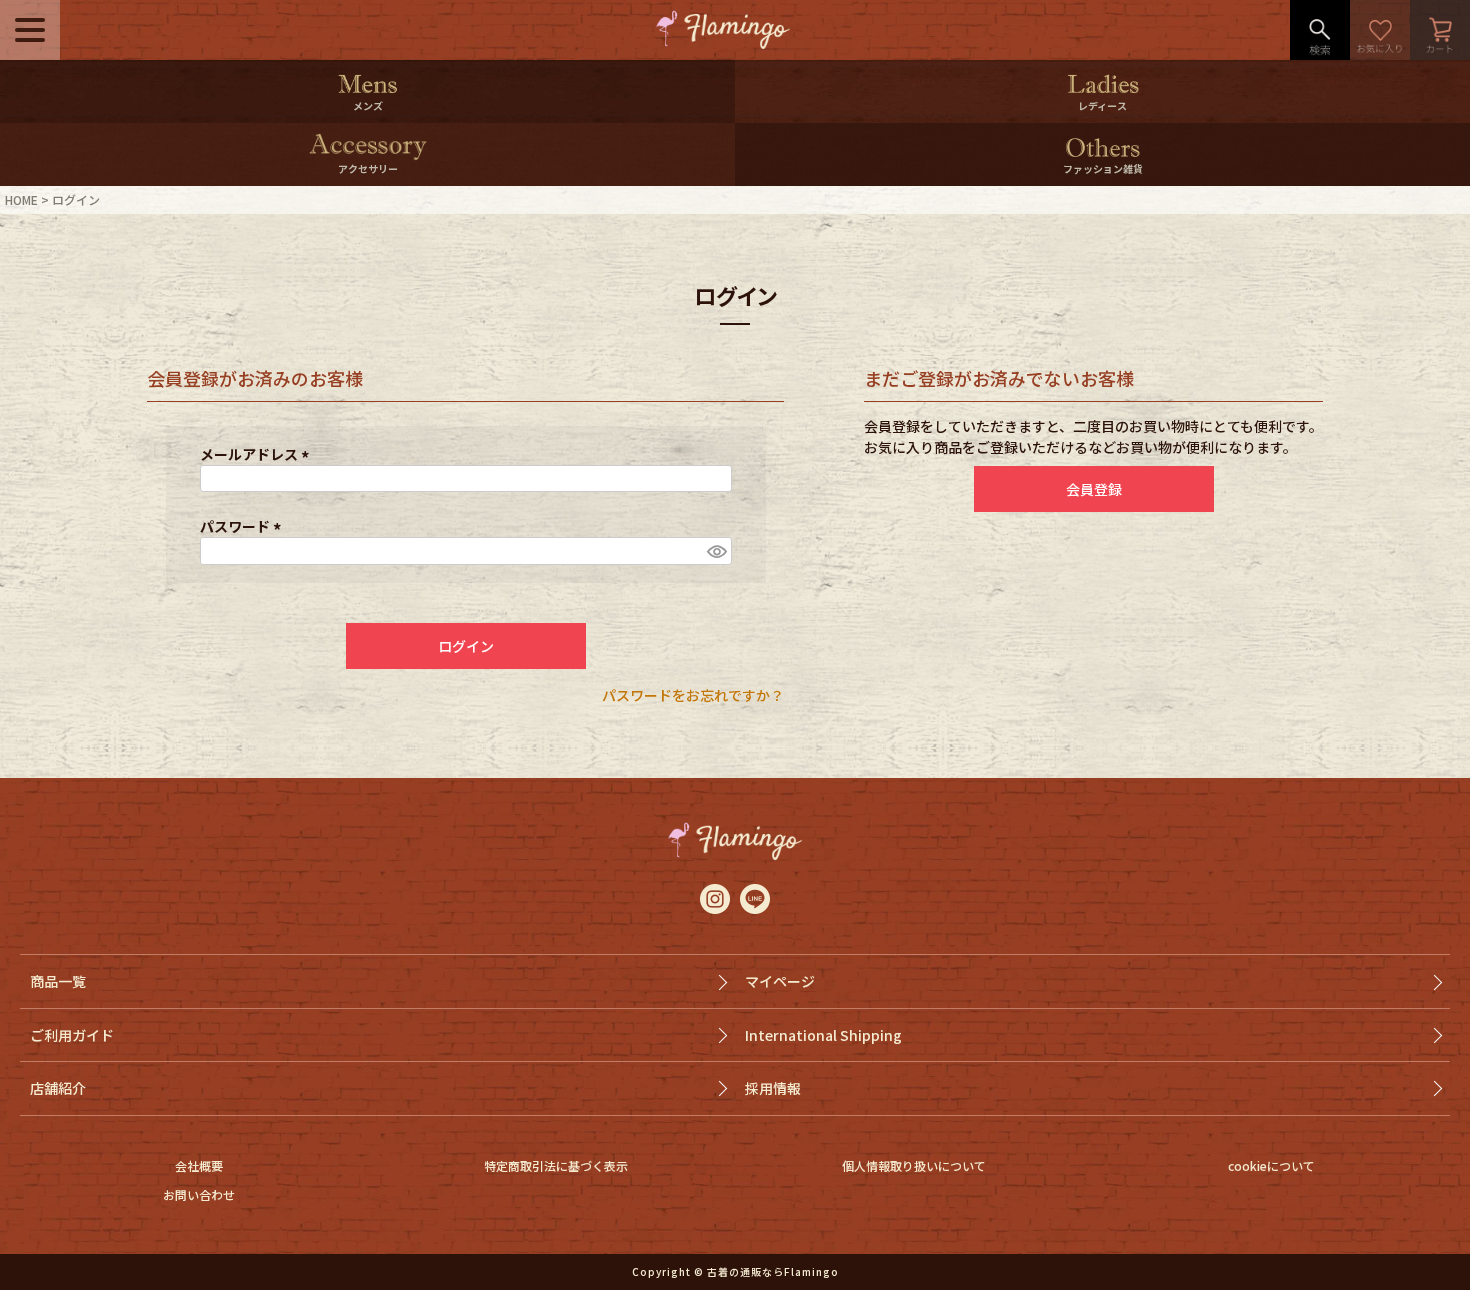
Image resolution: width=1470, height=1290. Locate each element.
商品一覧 (58, 981)
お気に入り (1380, 30)
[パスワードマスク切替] (716, 551)
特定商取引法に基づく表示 (556, 1165)
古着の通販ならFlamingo (773, 1271)
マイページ (780, 981)
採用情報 (773, 1088)
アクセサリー (368, 168)
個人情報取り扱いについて (914, 1165)
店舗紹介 (58, 1088)
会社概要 (199, 1165)
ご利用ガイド (72, 1035)
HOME (21, 199)
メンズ (368, 105)
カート (1440, 30)
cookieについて (1271, 1165)
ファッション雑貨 (1103, 168)
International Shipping (823, 1035)
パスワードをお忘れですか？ (693, 695)
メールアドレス (257, 454)
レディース (1102, 105)
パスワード (243, 526)
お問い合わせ (199, 1194)
